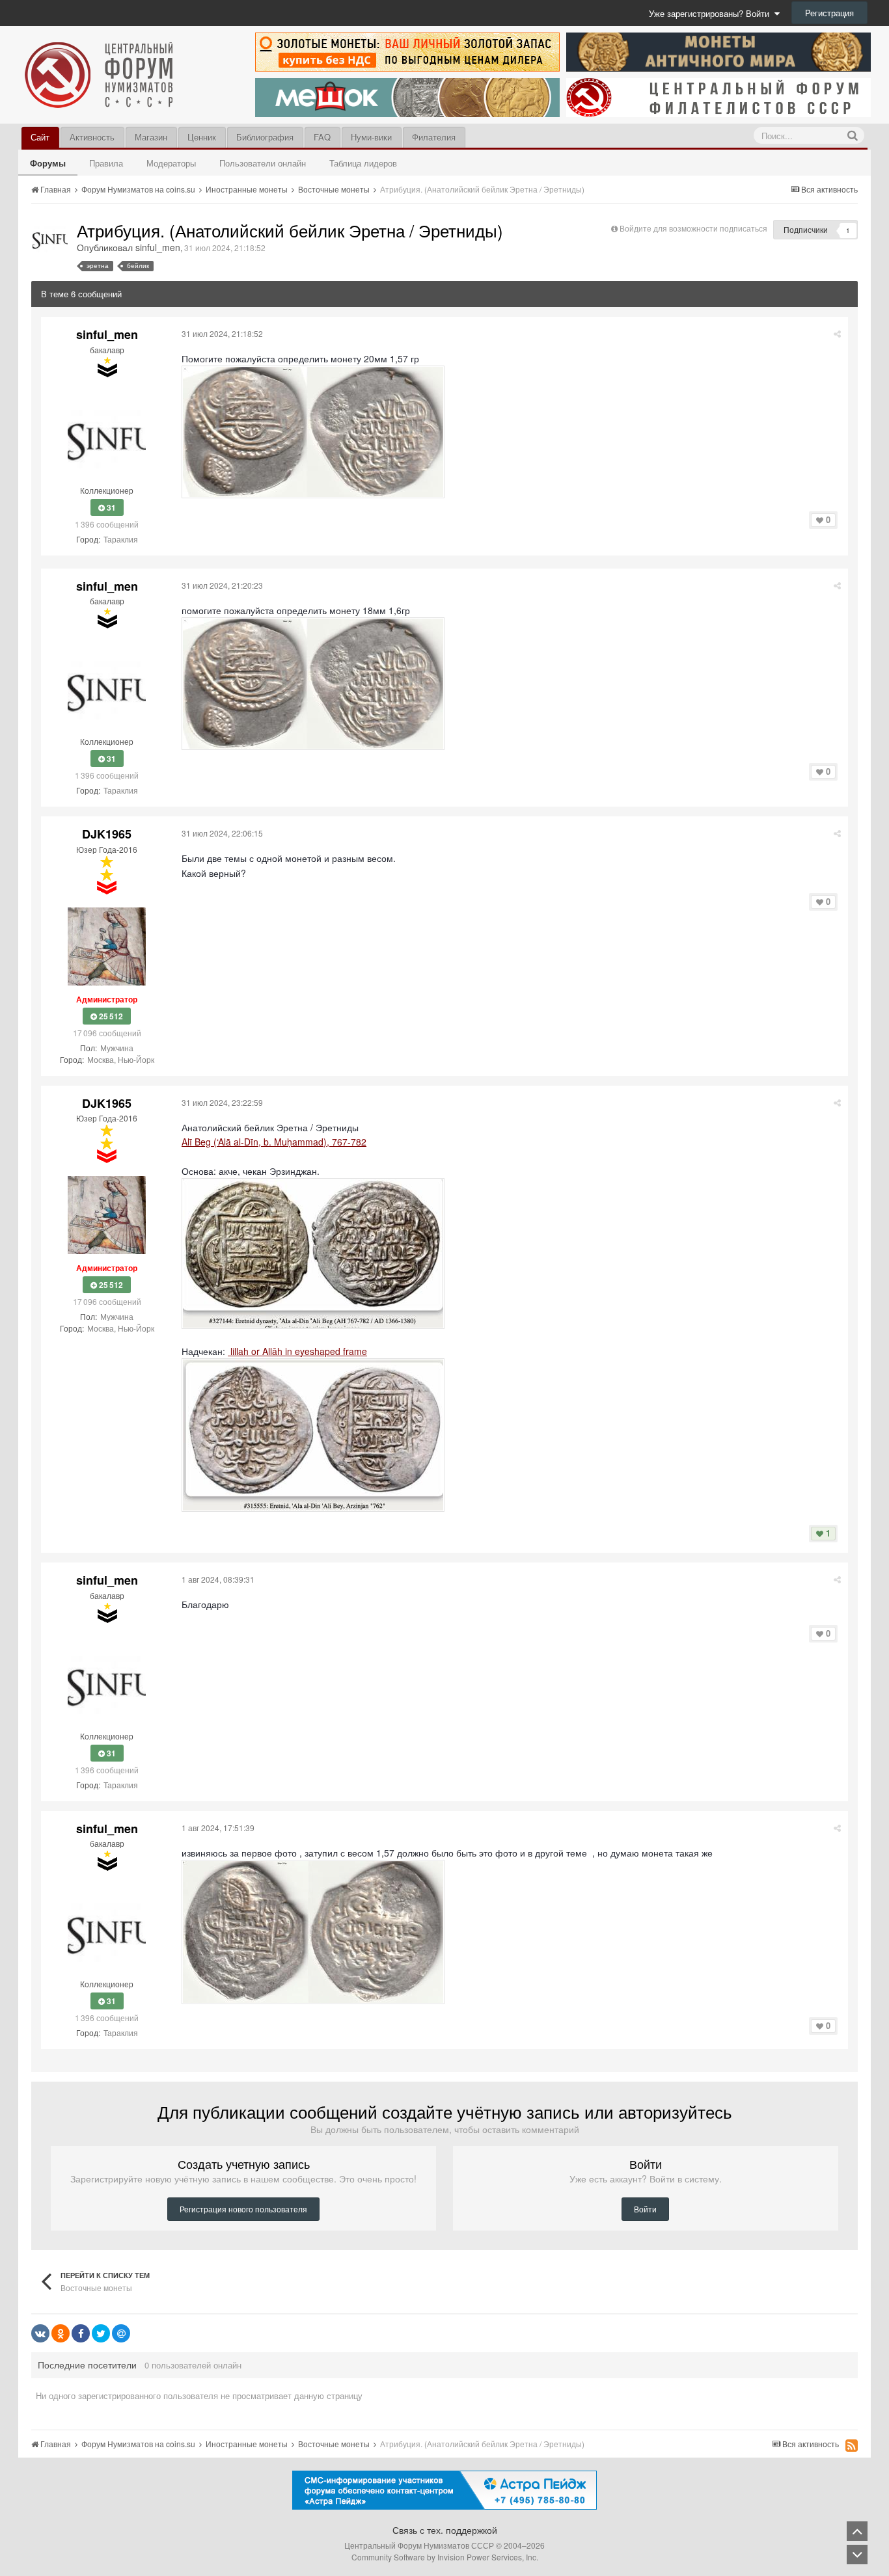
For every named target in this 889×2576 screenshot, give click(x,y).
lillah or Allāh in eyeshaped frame (297, 1351)
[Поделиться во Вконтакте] (40, 2333)
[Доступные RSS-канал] (852, 2445)
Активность (92, 137)
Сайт (40, 137)
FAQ (322, 137)
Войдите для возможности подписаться (693, 228)
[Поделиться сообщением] (837, 333)
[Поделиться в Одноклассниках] (61, 2333)
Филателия (434, 137)
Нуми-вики (371, 137)
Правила (106, 163)
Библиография (265, 137)
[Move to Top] (857, 2531)
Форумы (48, 163)
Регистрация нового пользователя (243, 2209)
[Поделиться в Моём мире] (121, 2333)
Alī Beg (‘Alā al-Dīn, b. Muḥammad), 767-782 (274, 1142)
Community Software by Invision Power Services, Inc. (445, 2557)
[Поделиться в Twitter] (101, 2333)
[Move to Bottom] (857, 2555)
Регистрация (829, 13)
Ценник (202, 137)
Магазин (151, 137)
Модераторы (171, 163)
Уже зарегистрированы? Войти (712, 13)
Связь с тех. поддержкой (445, 2530)
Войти (645, 2209)
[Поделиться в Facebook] (81, 2333)
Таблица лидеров (363, 163)
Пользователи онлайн (263, 163)
